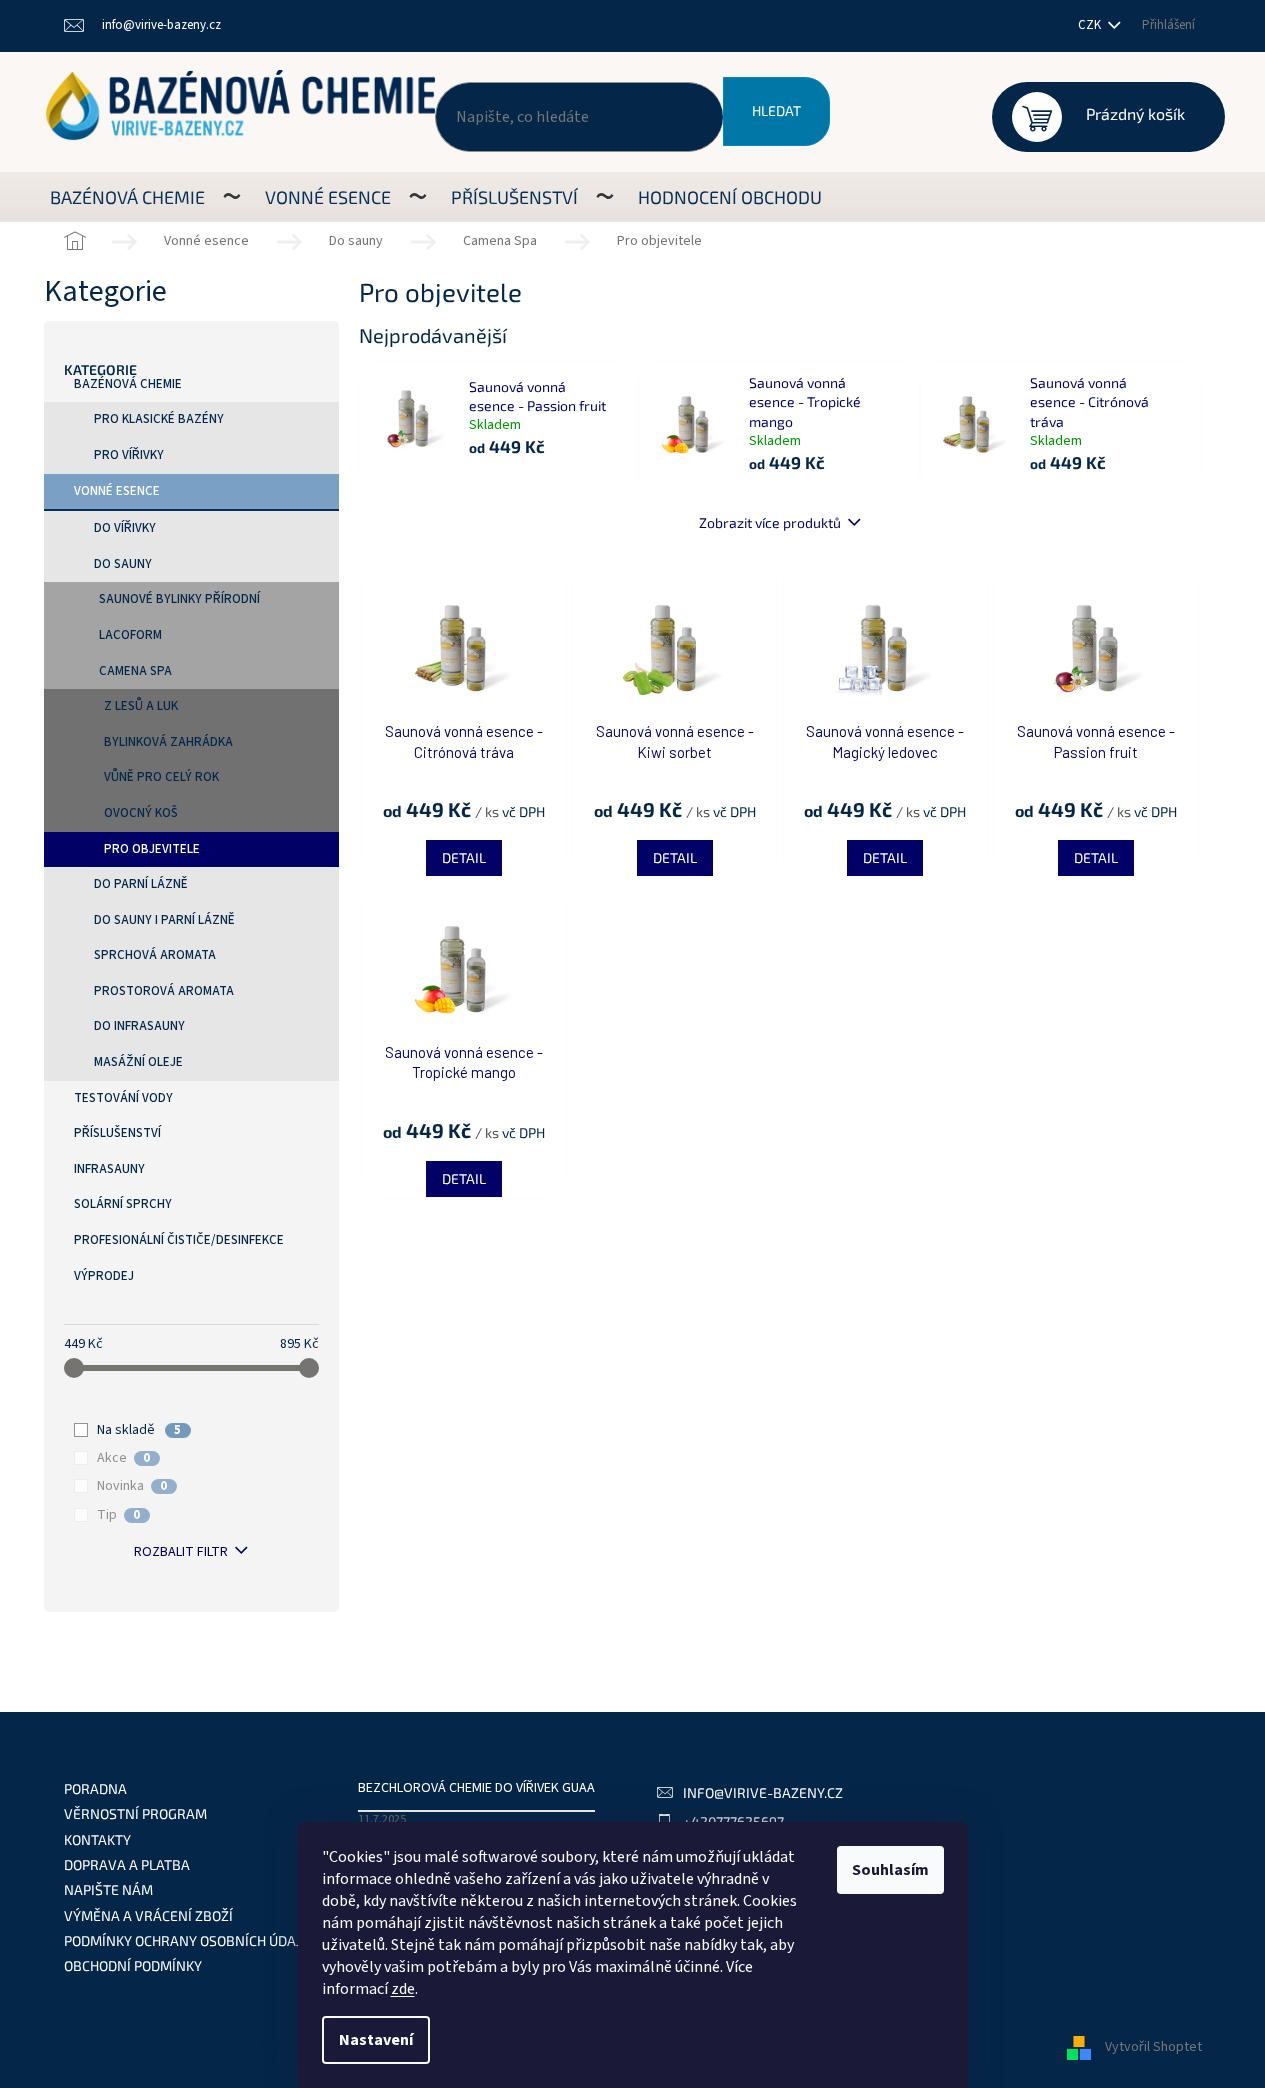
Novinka (132, 1486)
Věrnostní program (135, 1813)
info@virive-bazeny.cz (763, 1792)
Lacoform (130, 635)
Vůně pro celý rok (161, 777)
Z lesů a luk (141, 706)
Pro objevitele (152, 849)
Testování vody (123, 1098)
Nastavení (376, 2040)
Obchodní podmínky (133, 1965)
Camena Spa (135, 671)
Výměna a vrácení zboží (148, 1915)
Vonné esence (117, 491)
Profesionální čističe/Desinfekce (179, 1240)
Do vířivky (125, 528)
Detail (464, 857)
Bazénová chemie (128, 384)
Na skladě (139, 1430)
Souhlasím (890, 1870)
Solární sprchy (123, 1204)
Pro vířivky (129, 455)
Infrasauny (109, 1169)
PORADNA (95, 1788)
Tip (118, 1515)
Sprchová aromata (155, 955)
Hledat (776, 110)
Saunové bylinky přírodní (179, 599)
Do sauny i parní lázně (164, 920)
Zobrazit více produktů (770, 522)
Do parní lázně (141, 884)
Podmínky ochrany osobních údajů (187, 1940)
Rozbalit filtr (181, 1552)
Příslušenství (117, 1133)
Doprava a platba (127, 1864)
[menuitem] (127, 197)
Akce (123, 1458)
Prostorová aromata (164, 991)
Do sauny (123, 564)
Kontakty (97, 1839)
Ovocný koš (141, 813)
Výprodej (104, 1276)
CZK (1091, 25)
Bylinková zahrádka (168, 742)
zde (403, 1989)
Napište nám (108, 1889)
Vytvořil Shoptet (1153, 2047)
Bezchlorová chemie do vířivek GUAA (476, 1788)
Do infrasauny (139, 1026)
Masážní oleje (138, 1062)
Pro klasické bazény (159, 419)
